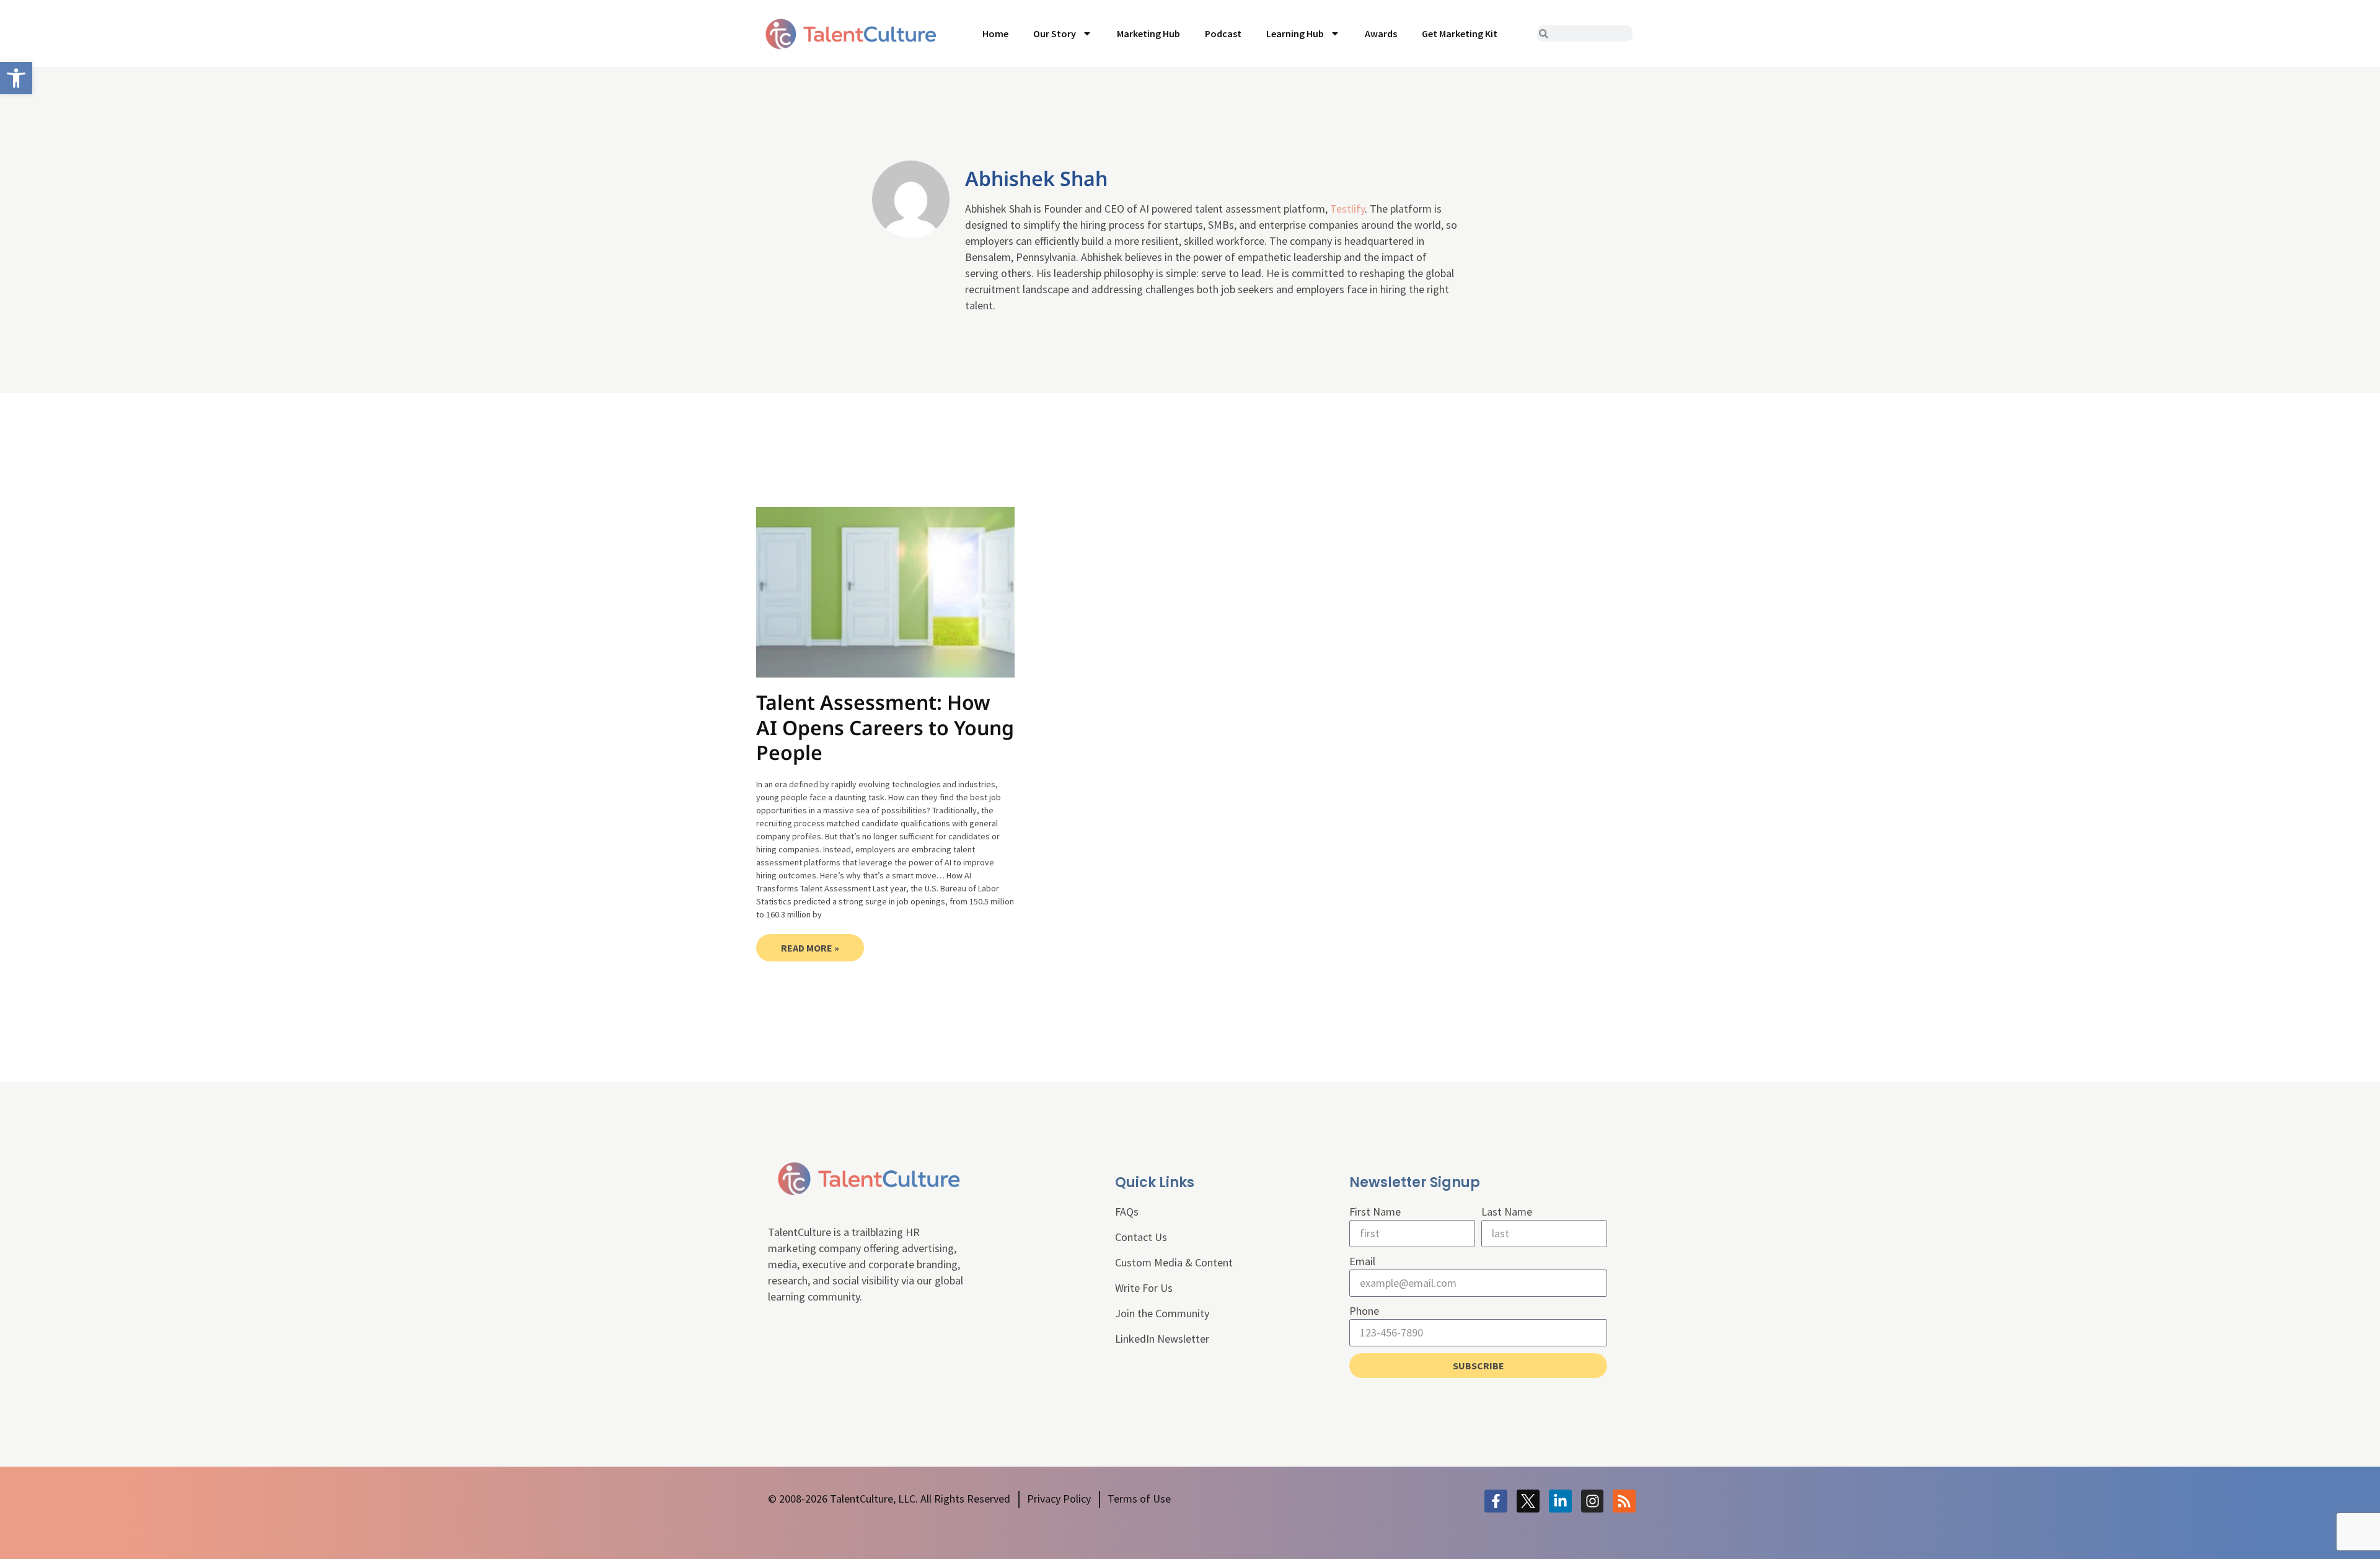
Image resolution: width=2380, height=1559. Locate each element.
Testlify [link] (1347, 209)
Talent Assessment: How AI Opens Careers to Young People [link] (885, 727)
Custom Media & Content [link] (1174, 1262)
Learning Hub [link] (1295, 33)
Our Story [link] (1055, 33)
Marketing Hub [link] (1148, 33)
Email (1362, 1261)
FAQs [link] (1127, 1212)
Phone (1364, 1311)
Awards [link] (1381, 33)
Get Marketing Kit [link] (1460, 33)
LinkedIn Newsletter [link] (1162, 1339)
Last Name (1507, 1212)
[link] (16, 78)
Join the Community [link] (1162, 1313)
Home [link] (995, 33)
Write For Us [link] (1144, 1288)
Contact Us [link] (1141, 1237)
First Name (1375, 1212)
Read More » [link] (810, 948)
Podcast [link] (1223, 33)
